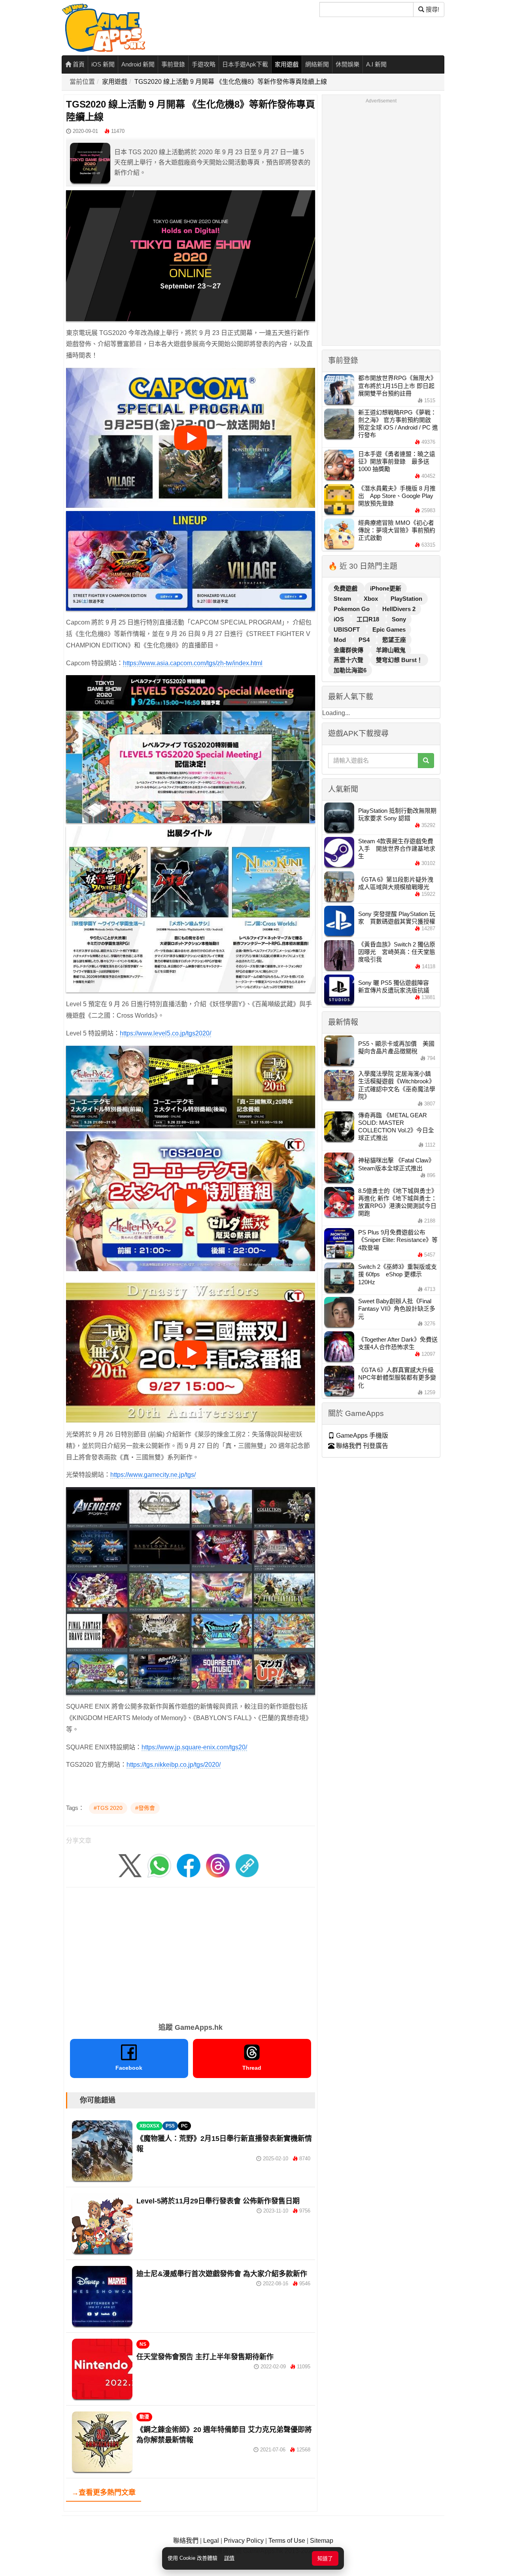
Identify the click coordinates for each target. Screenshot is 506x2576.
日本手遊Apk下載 (245, 64)
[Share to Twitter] (130, 1865)
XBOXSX (149, 2126)
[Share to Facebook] (189, 1865)
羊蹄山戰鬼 (391, 650)
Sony (399, 619)
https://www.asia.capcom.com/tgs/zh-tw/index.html (193, 663)
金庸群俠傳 (349, 650)
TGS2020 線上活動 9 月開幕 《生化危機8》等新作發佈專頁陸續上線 (231, 82)
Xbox (372, 599)
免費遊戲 (346, 588)
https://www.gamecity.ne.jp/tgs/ (153, 1475)
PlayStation (406, 599)
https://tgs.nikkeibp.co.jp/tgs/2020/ (174, 1765)
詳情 (229, 2558)
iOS (340, 619)
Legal (211, 2541)
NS (143, 2344)
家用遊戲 (287, 64)
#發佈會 (145, 1808)
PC (184, 2126)
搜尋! (432, 9)
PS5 (170, 2126)
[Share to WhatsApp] (159, 1865)
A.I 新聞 (376, 64)
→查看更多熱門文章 (104, 2493)
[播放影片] (191, 438)
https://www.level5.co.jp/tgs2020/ (165, 1033)
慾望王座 (394, 640)
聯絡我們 (186, 2541)
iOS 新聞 (103, 64)
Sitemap (322, 2541)
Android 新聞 (138, 64)
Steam (343, 599)
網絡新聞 (317, 64)
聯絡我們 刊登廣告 (361, 1446)
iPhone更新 (386, 588)
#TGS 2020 (108, 1808)
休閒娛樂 (347, 64)
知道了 (325, 2558)
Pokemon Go (352, 609)
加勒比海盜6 (350, 670)
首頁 (78, 64)
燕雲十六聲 (349, 660)
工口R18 (369, 619)
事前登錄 (173, 64)
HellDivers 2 (399, 609)
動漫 (144, 2417)
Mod (341, 640)
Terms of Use (287, 2541)
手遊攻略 (204, 64)
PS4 (365, 640)
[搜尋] (426, 761)
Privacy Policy (244, 2541)
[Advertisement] (191, 1952)
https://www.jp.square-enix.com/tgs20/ (194, 1747)
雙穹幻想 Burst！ (399, 660)
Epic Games (389, 629)
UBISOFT (347, 629)
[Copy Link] (247, 1865)
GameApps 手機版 (361, 1436)
